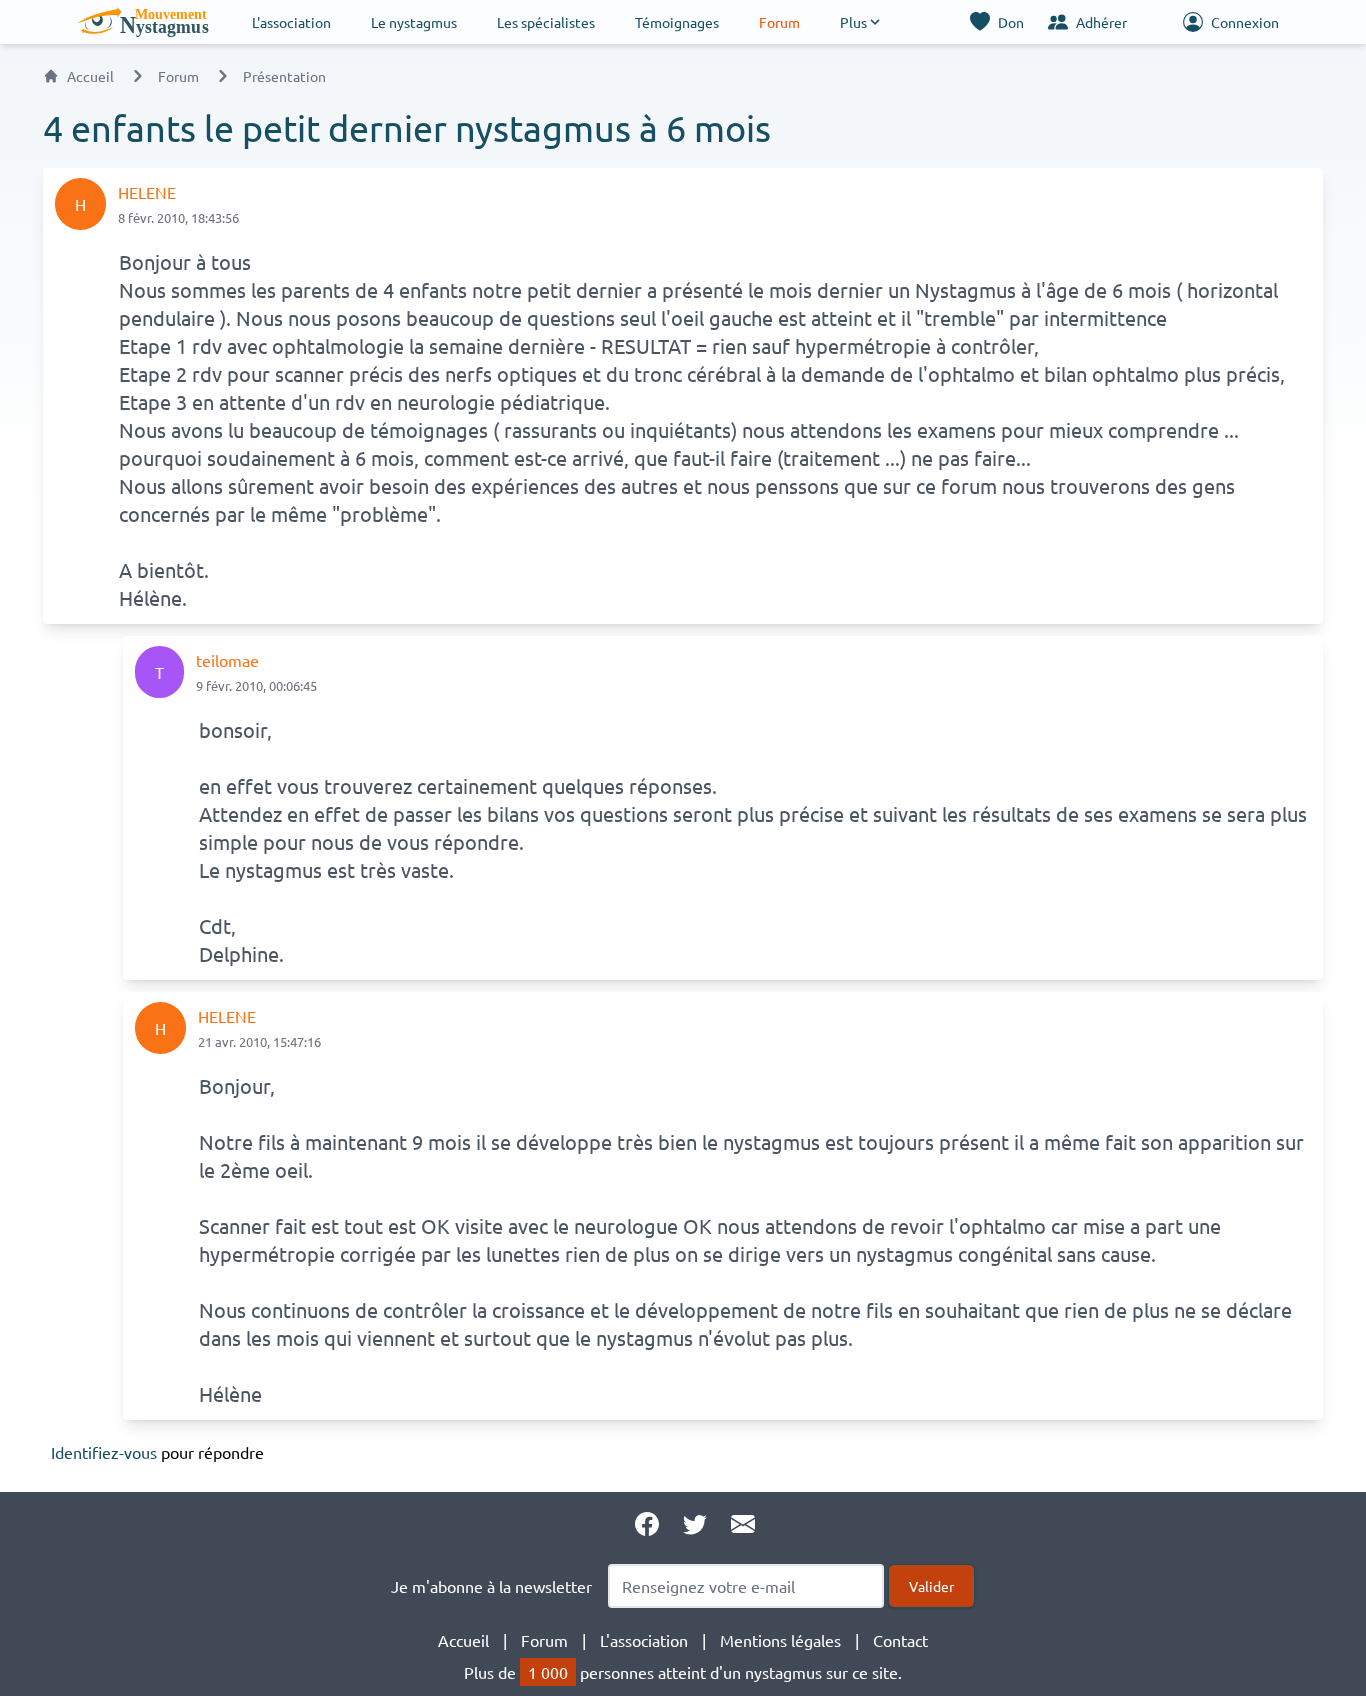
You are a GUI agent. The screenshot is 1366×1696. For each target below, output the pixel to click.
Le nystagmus (414, 22)
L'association (291, 22)
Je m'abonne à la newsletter (491, 1586)
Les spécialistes (546, 22)
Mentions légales (780, 1640)
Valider (931, 1586)
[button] (861, 22)
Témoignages (677, 22)
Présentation (284, 76)
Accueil (90, 76)
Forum (779, 22)
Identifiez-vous (104, 1452)
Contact (900, 1640)
